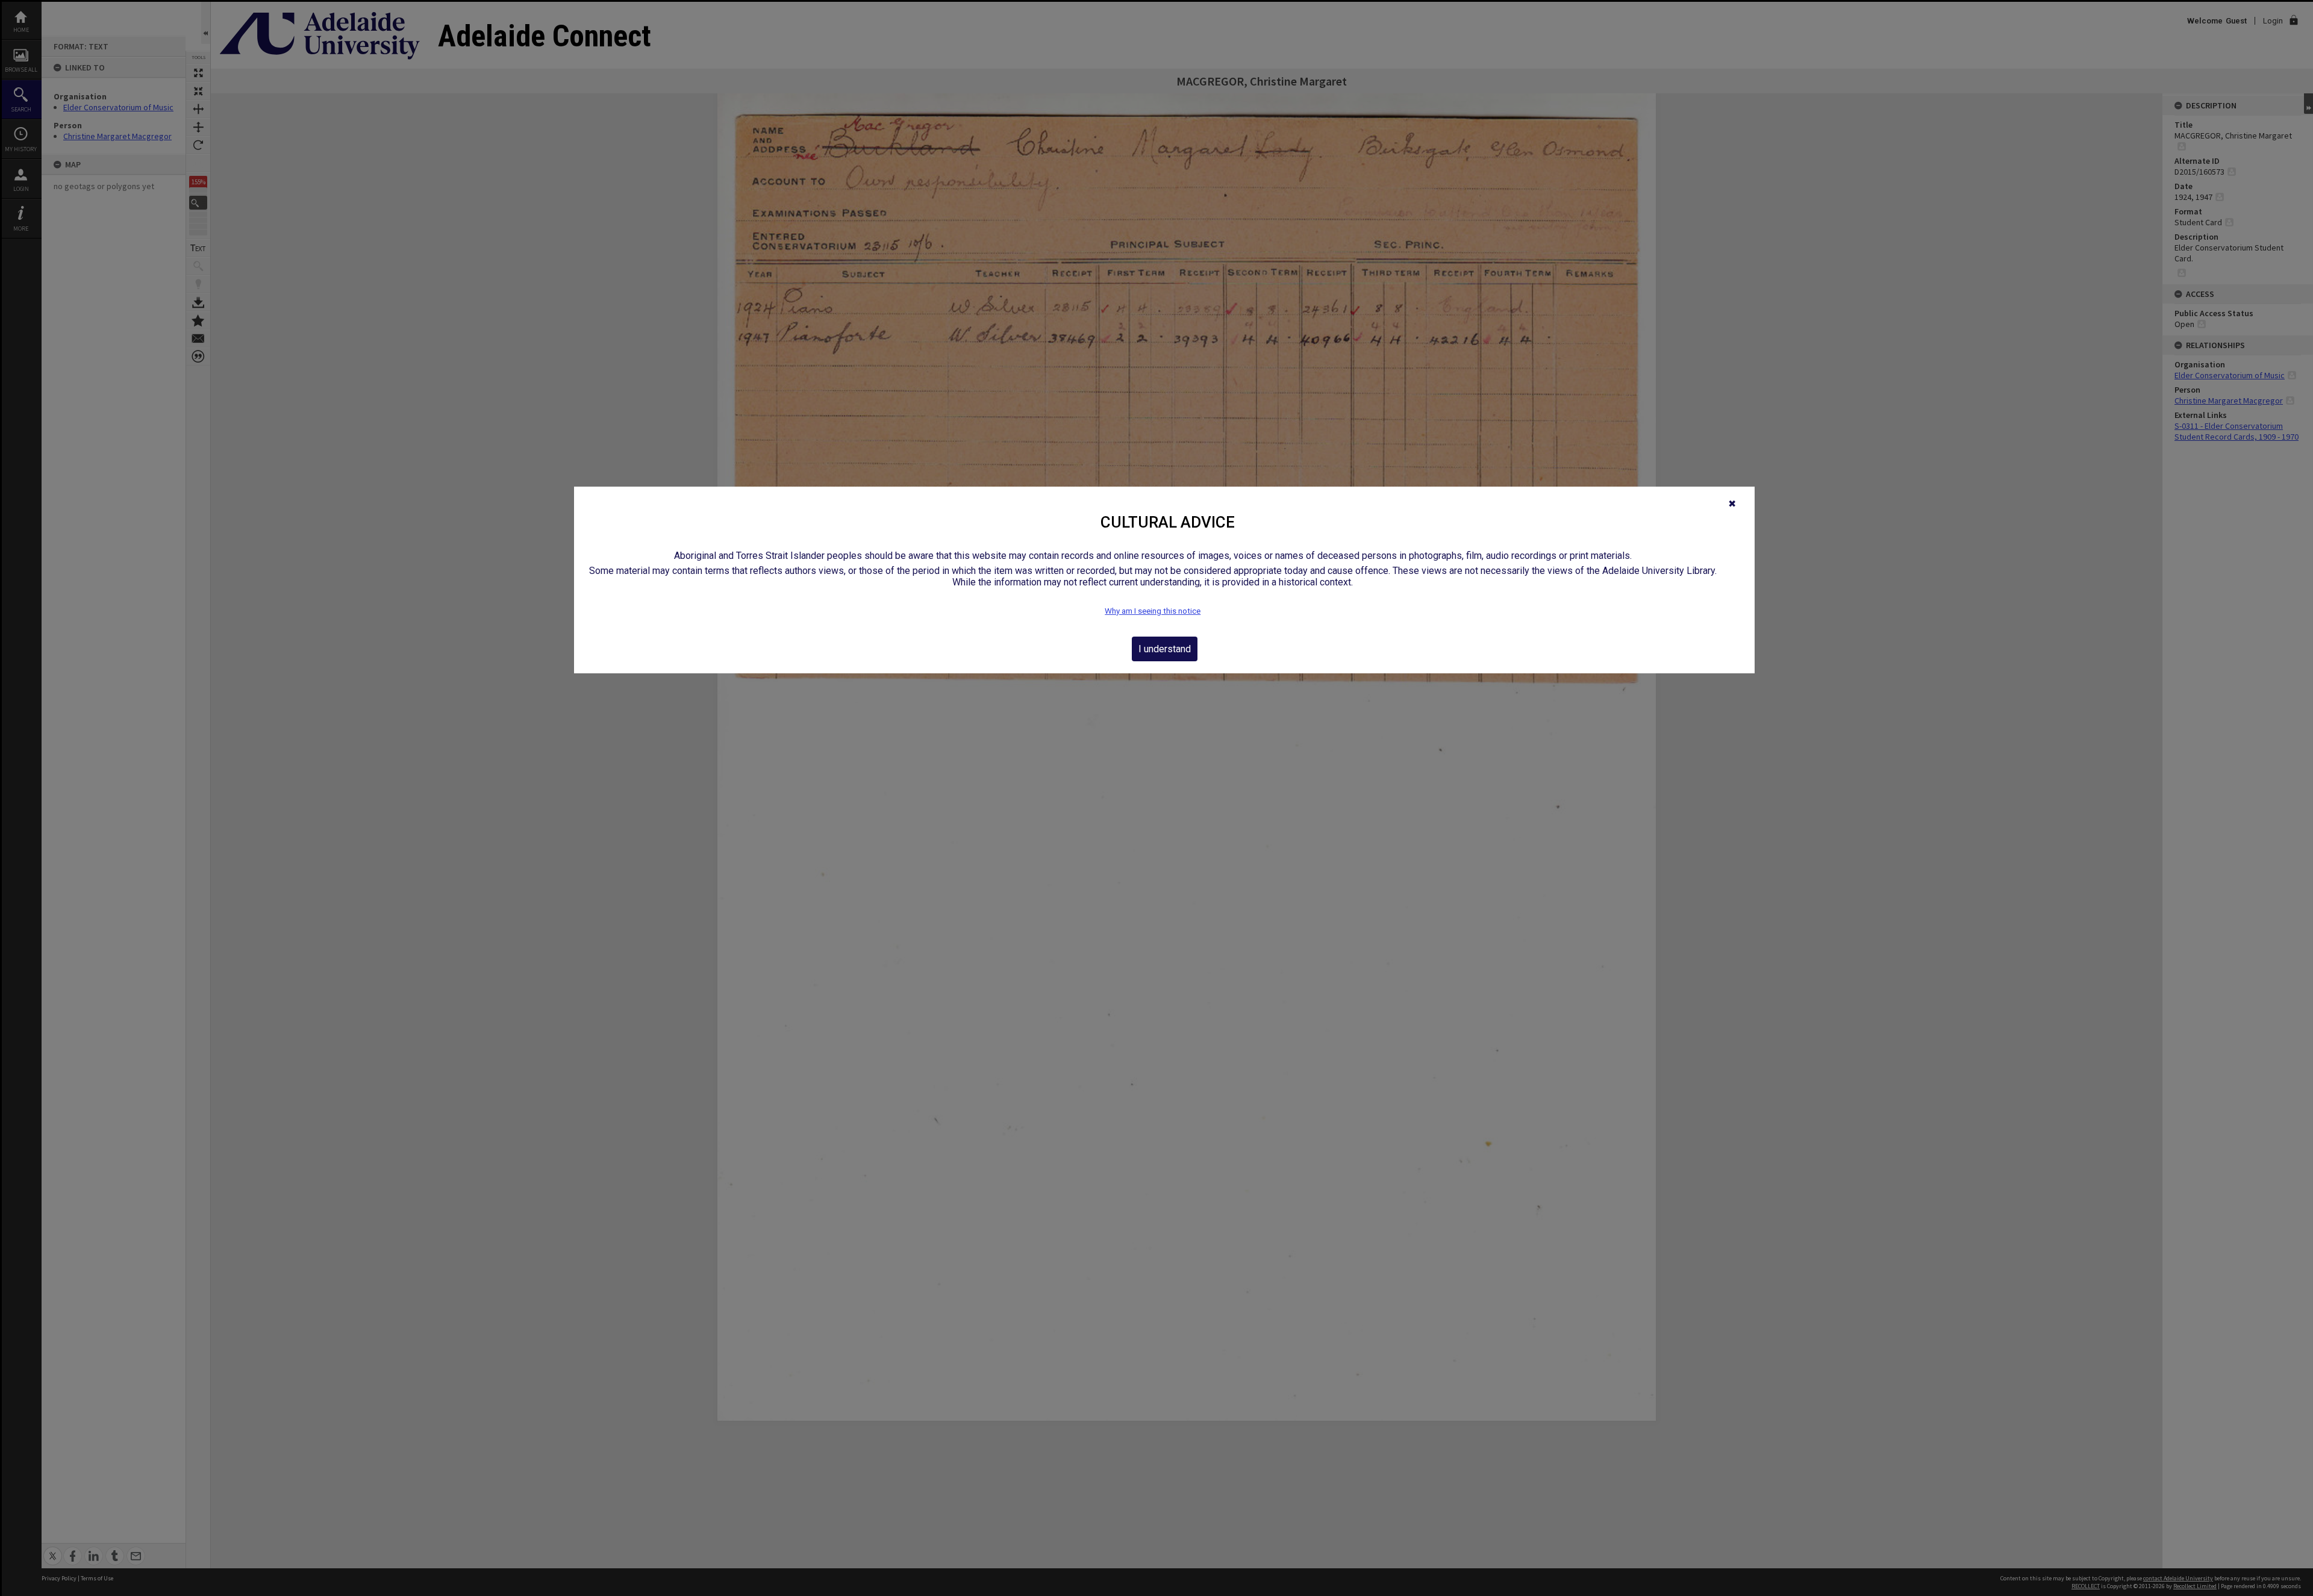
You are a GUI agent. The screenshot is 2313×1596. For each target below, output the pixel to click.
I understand (1165, 649)
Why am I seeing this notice (1153, 611)
